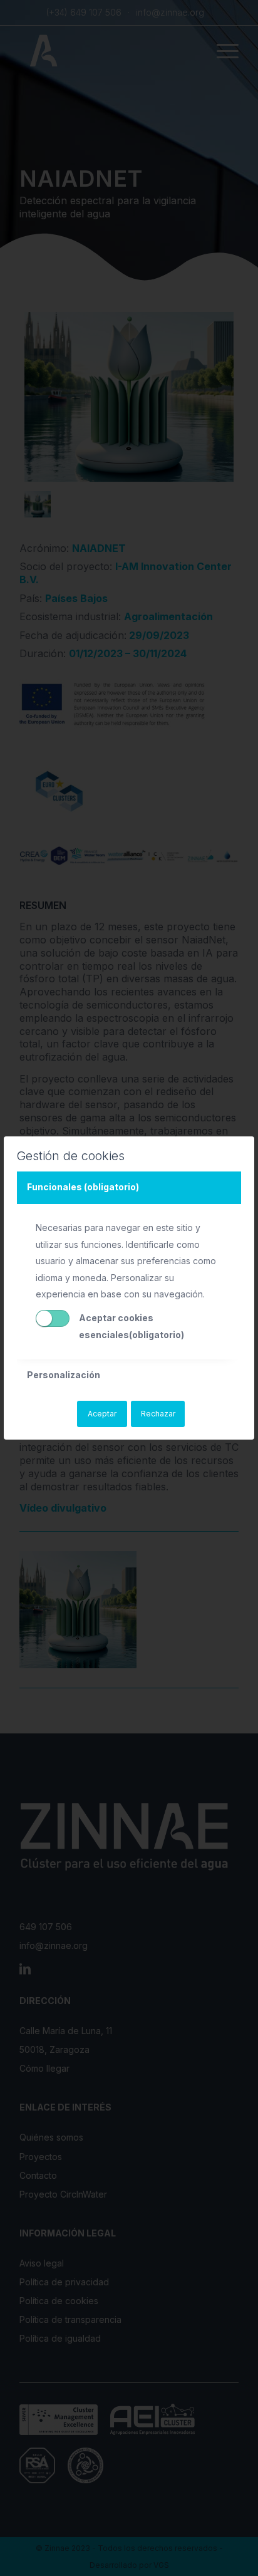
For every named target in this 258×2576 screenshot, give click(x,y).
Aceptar (102, 1414)
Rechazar (158, 1414)
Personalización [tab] (64, 1375)
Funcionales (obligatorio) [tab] (83, 1187)
